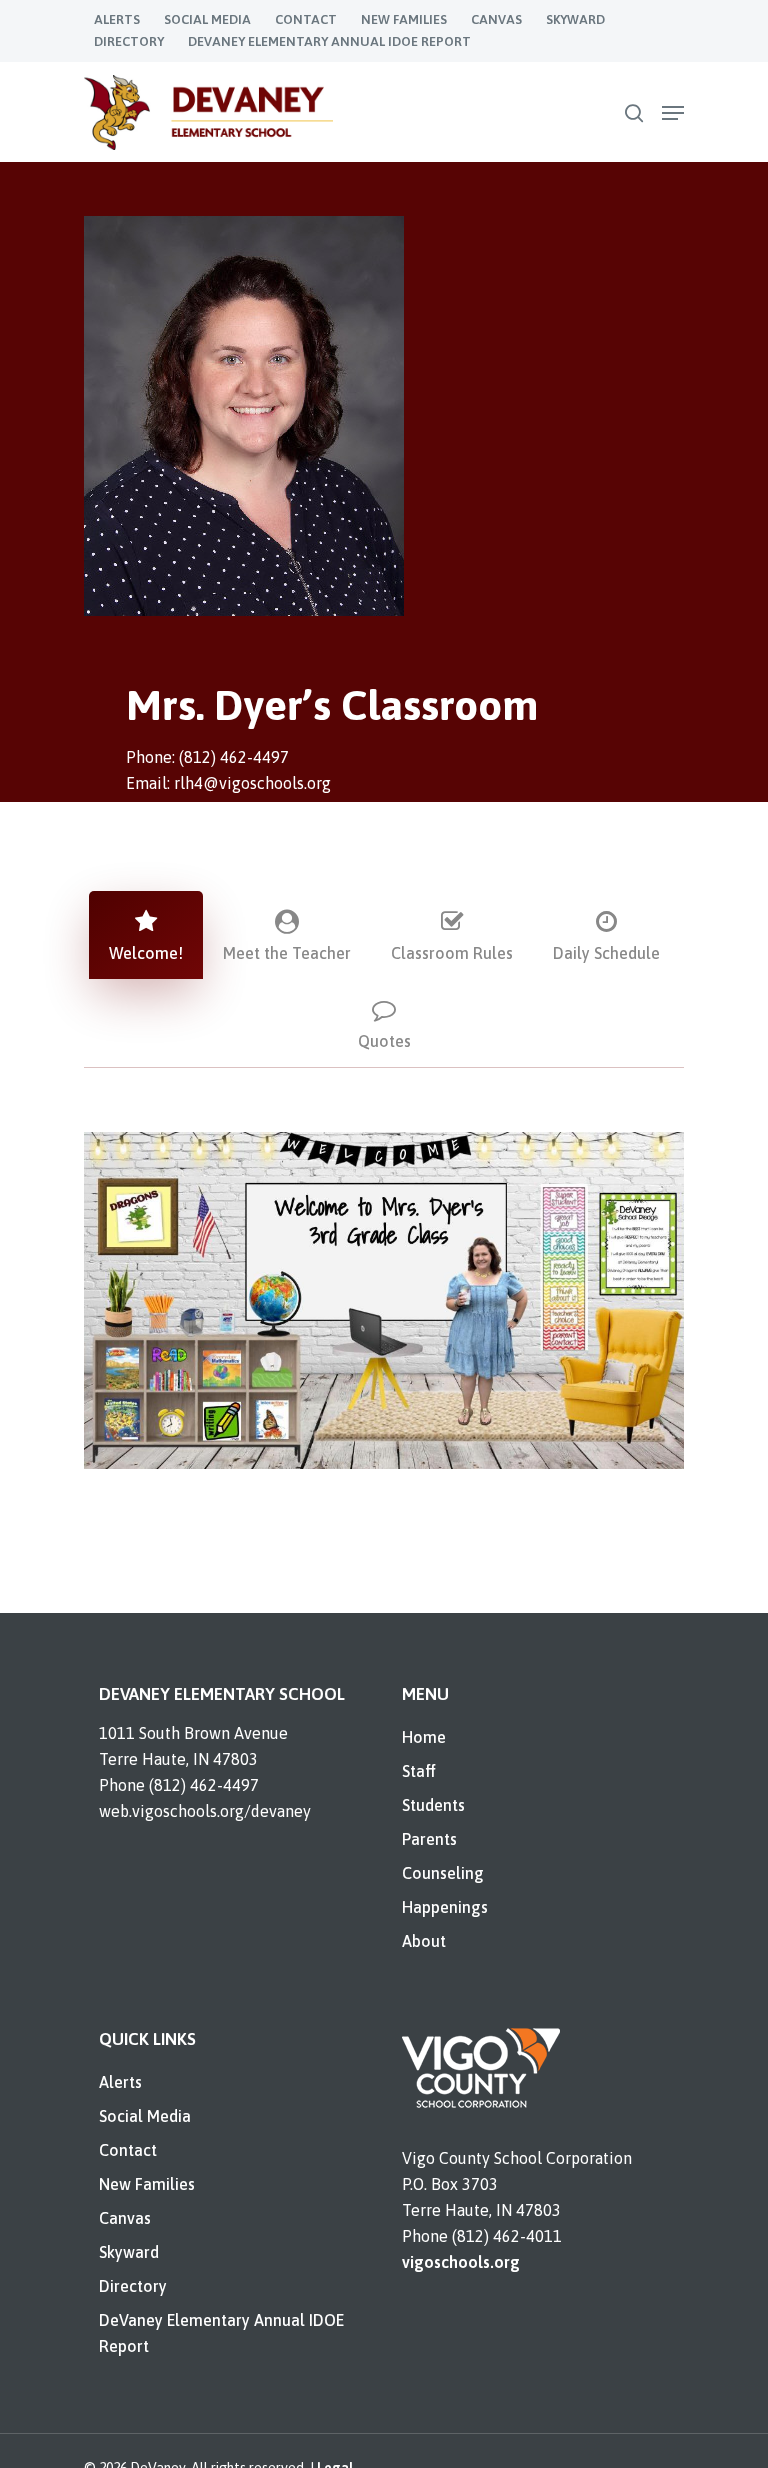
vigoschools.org (461, 2262)
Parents (429, 1839)
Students (433, 1805)
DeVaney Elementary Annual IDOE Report (221, 2333)
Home (424, 1737)
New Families (147, 2184)
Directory (133, 2286)
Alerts (120, 2082)
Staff (419, 1771)
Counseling (443, 1873)
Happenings (445, 1907)
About (424, 1941)
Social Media (145, 2116)
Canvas (125, 2218)
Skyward (129, 2252)
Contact (128, 2150)
